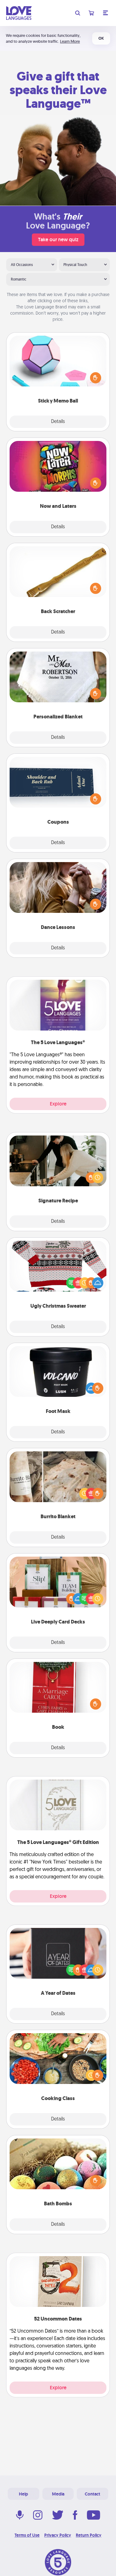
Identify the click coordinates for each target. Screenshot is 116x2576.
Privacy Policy (58, 2535)
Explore (58, 1104)
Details (58, 422)
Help (24, 2494)
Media (58, 2494)
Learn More (70, 41)
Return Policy (89, 2535)
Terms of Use (27, 2535)
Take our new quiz (58, 240)
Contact (92, 2494)
